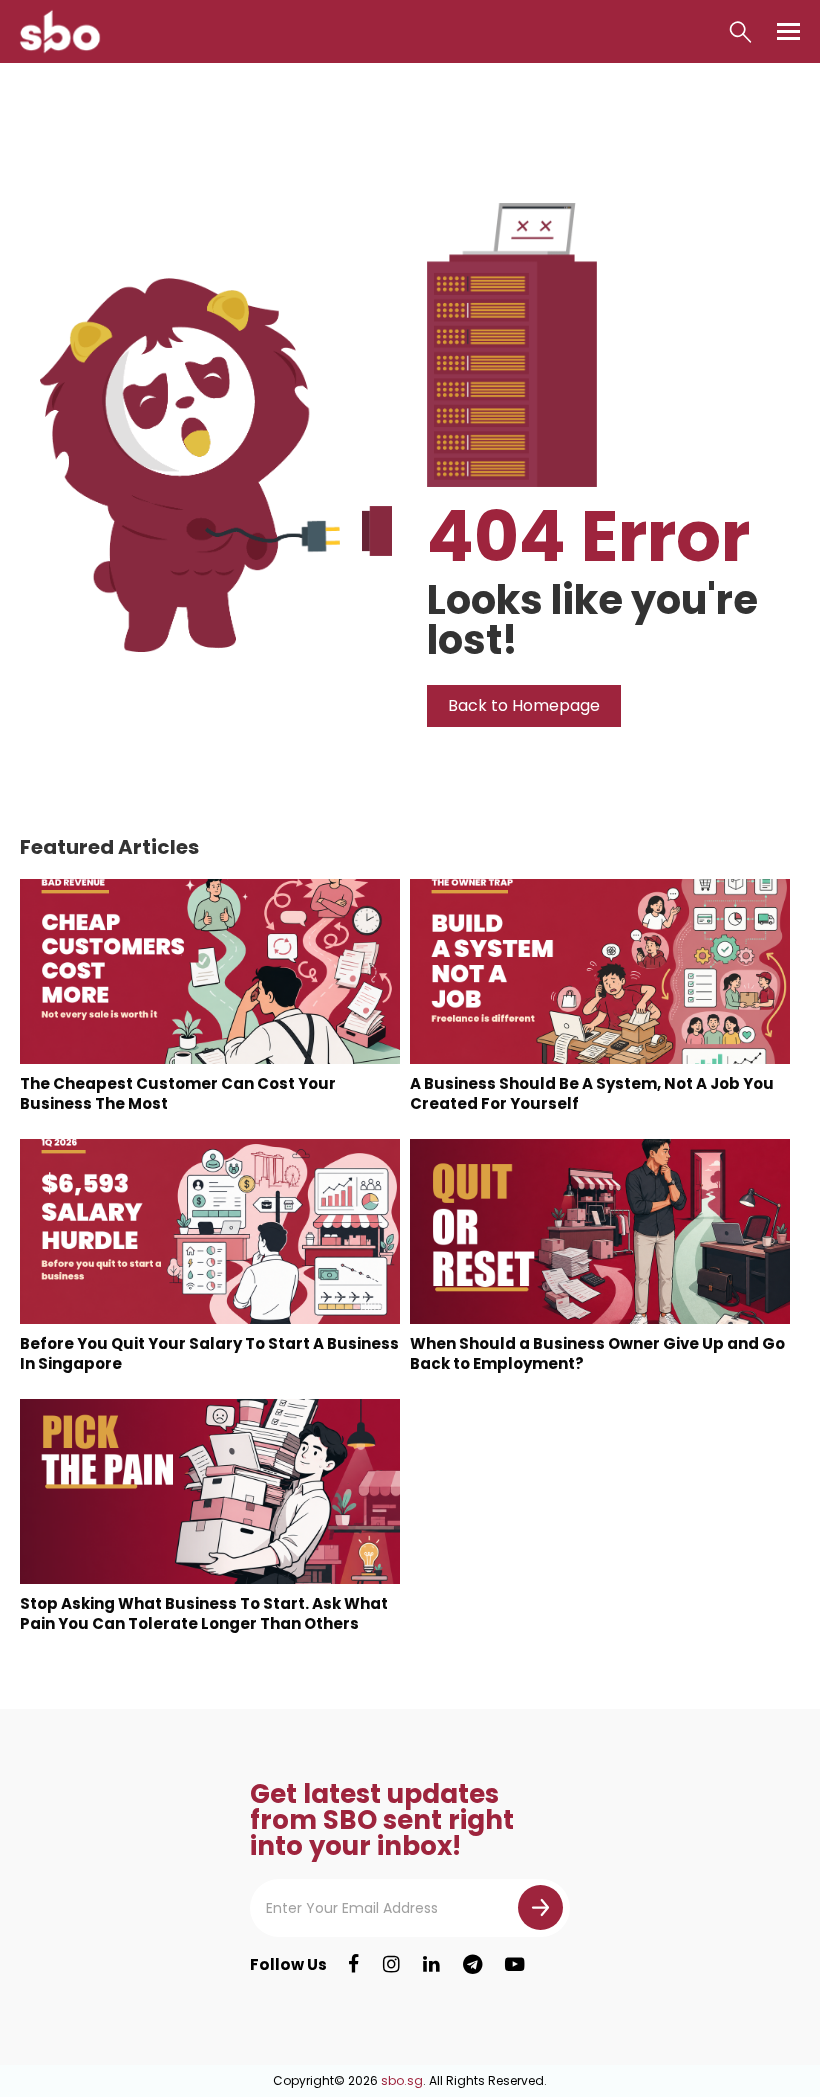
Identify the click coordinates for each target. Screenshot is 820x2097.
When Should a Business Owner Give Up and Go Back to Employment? (597, 1353)
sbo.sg (402, 2080)
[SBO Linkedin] (431, 1965)
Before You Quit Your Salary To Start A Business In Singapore (209, 1353)
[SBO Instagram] (391, 1965)
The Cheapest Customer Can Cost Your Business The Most (178, 1093)
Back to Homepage (524, 705)
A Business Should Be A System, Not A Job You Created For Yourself (592, 1093)
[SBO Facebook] (353, 1965)
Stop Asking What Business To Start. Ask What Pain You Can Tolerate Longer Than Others (204, 1613)
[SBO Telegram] (473, 1965)
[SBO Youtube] (515, 1965)
